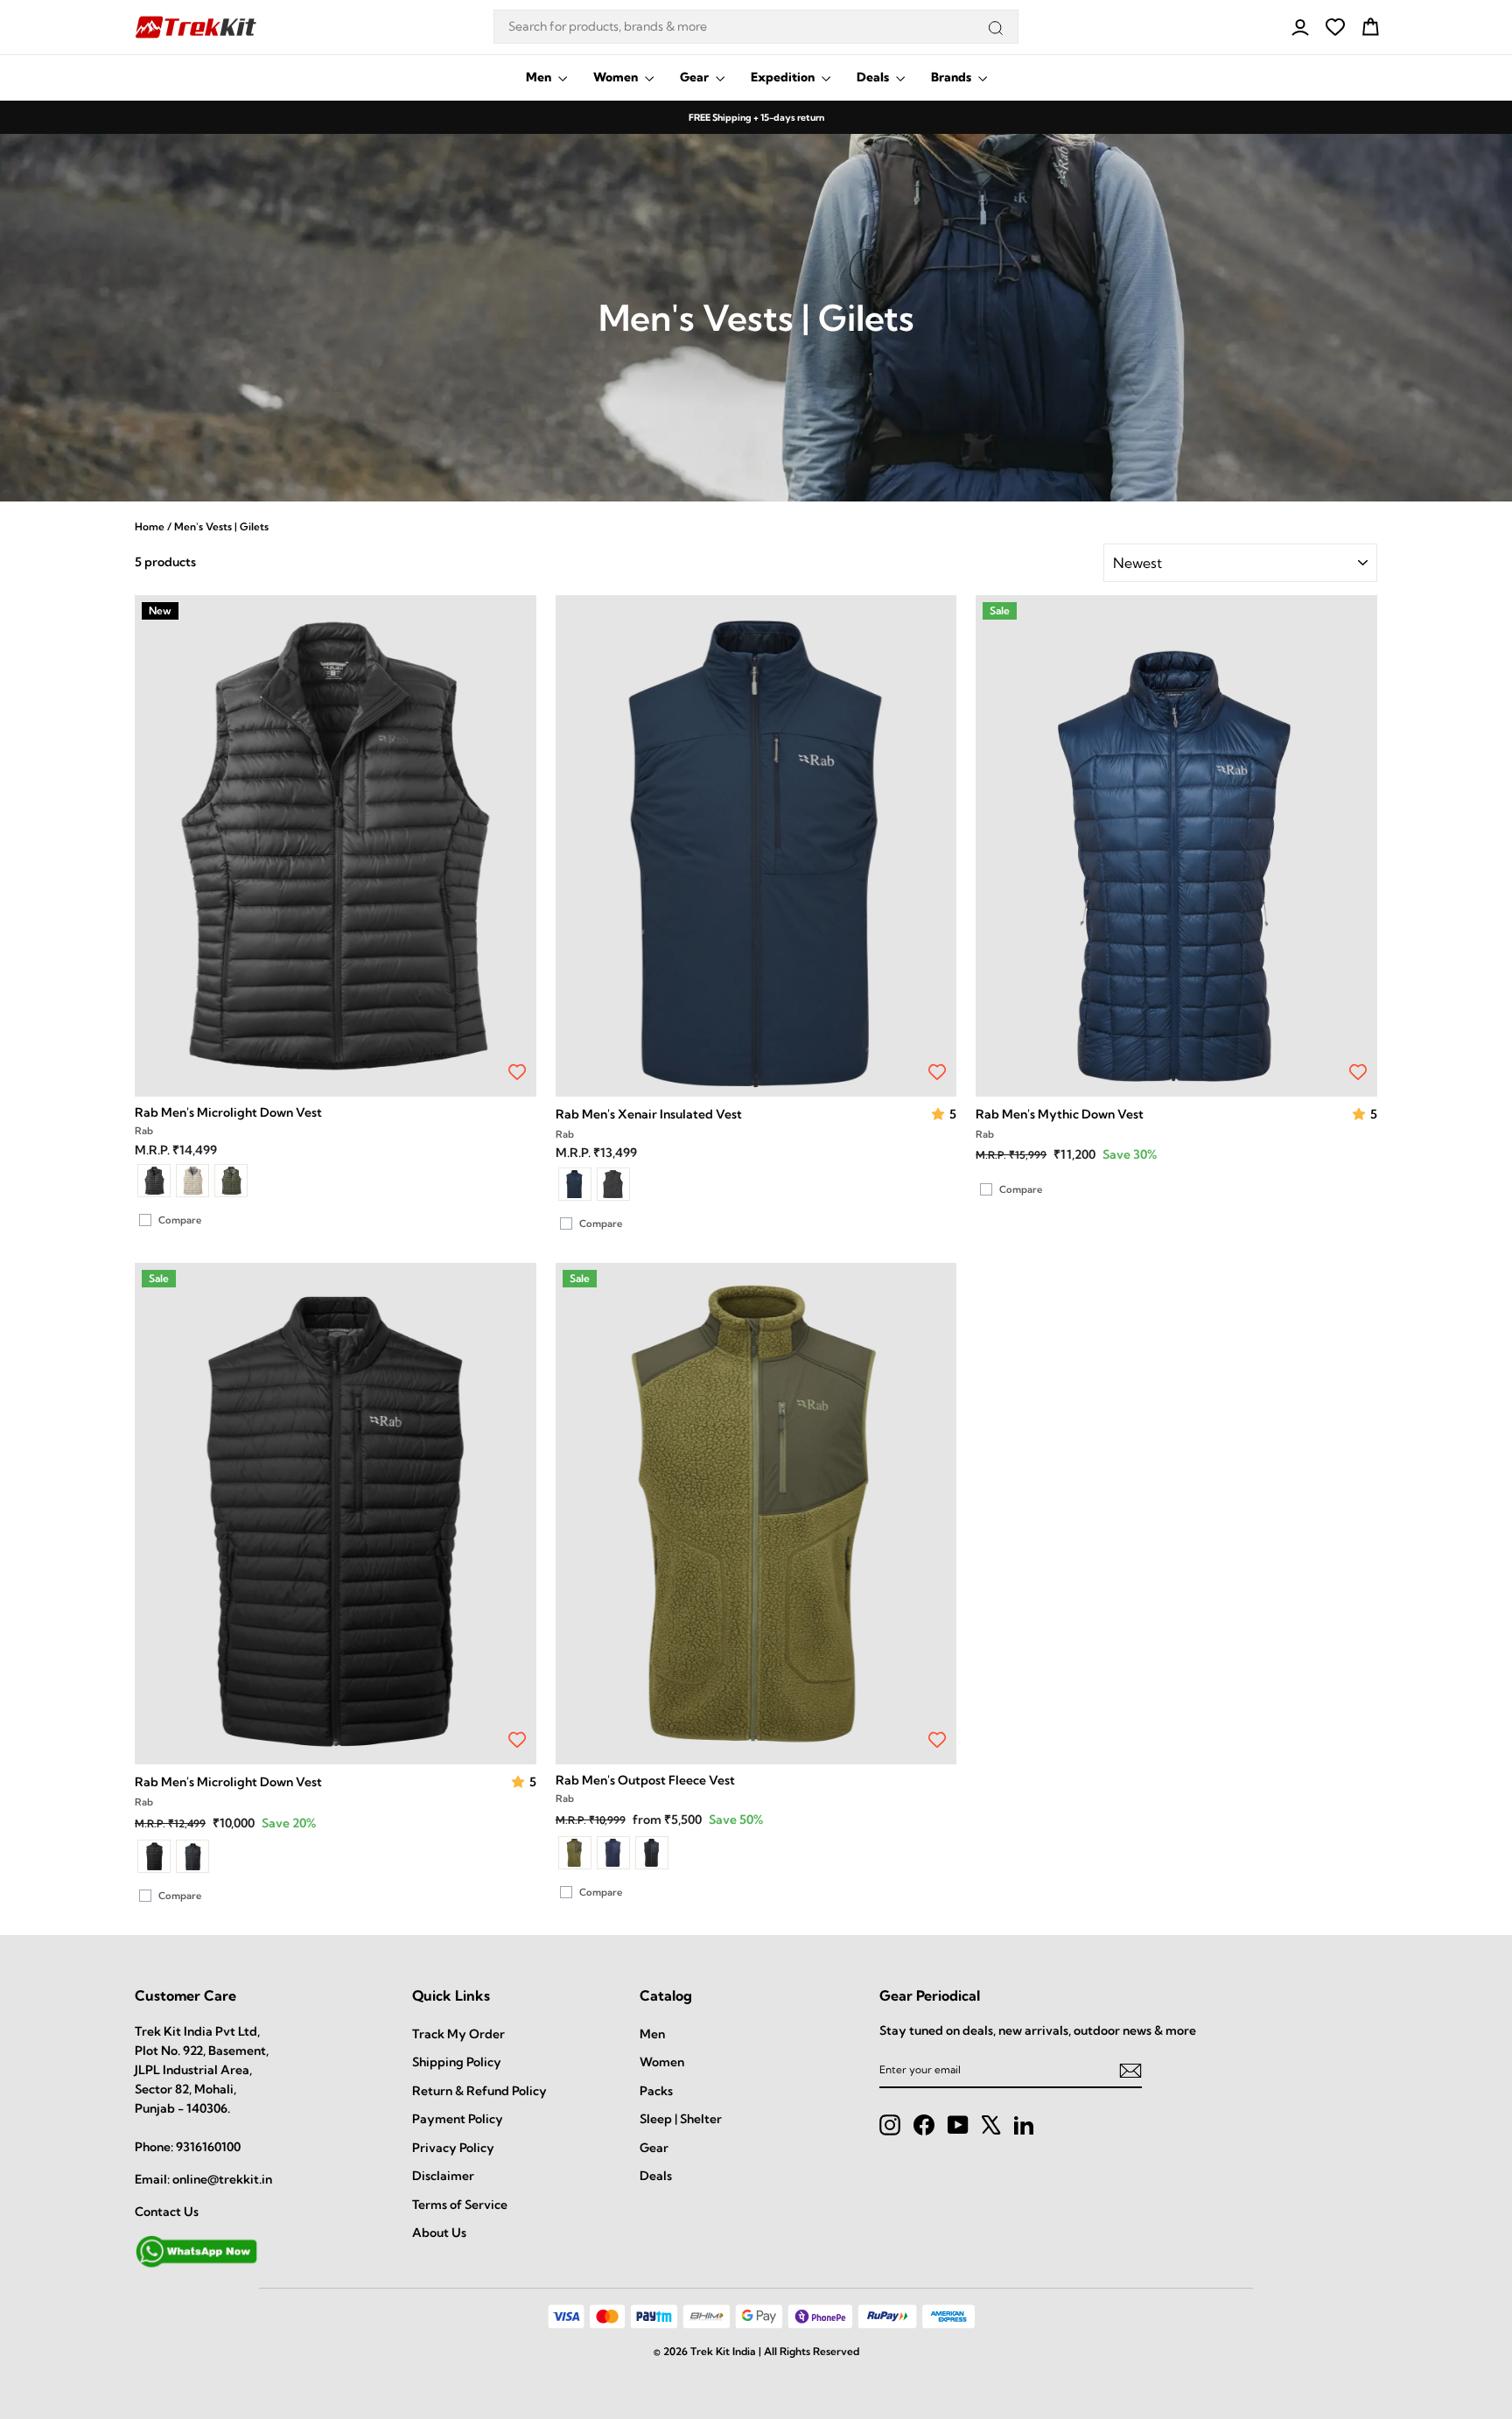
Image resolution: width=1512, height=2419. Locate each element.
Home (150, 526)
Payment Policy (458, 2119)
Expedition (784, 77)
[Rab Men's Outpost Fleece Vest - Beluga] (652, 1853)
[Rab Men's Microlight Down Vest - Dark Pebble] (192, 1181)
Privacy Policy (453, 2148)
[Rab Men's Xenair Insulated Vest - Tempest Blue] (575, 1184)
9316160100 (208, 2147)
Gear (696, 77)
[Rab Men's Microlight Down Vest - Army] (231, 1181)
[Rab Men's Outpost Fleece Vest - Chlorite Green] (575, 1853)
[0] (1335, 27)
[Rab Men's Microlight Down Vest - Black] (154, 1181)
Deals (874, 77)
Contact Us (167, 2212)
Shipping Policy (457, 2062)
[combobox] (756, 27)
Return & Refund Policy (479, 2091)
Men (540, 77)
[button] (940, 1115)
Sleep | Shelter (681, 2119)
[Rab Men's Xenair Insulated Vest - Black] (613, 1184)
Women (617, 77)
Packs (656, 2091)
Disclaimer (443, 2176)
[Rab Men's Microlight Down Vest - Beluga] (192, 1856)
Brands (952, 77)
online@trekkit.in (222, 2179)
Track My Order (458, 2034)
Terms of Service (460, 2205)
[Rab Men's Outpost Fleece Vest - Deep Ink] (613, 1853)
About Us (439, 2233)
